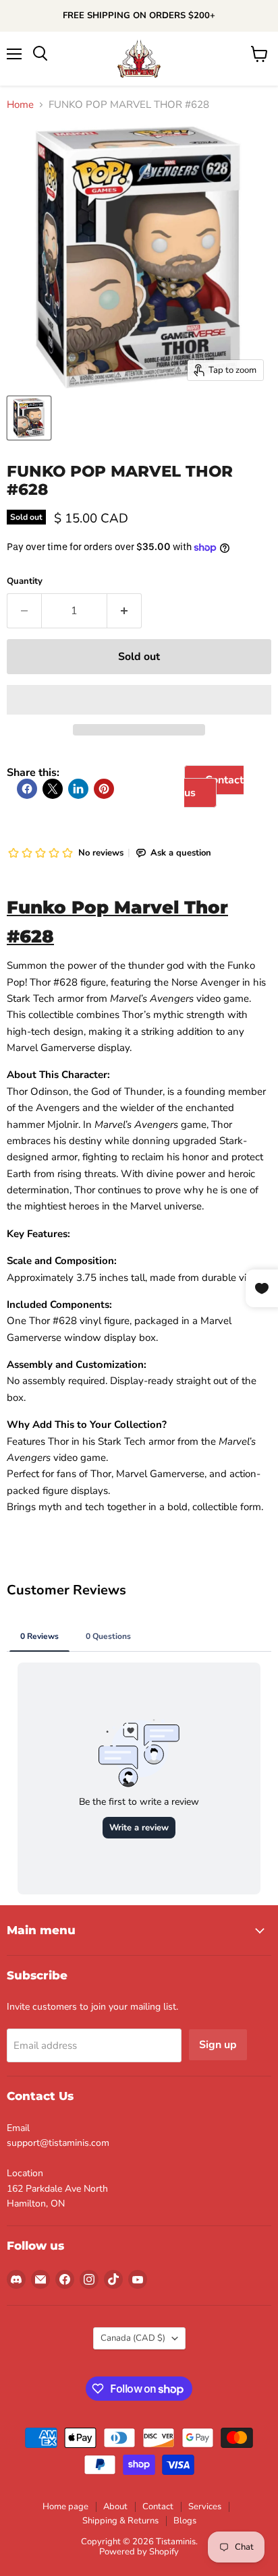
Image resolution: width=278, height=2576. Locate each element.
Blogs (185, 2521)
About (115, 2507)
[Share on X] (53, 789)
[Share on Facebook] (27, 789)
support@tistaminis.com (58, 2143)
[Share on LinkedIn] (78, 789)
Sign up (218, 2045)
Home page (65, 2507)
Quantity (25, 581)
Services (205, 2507)
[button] (139, 700)
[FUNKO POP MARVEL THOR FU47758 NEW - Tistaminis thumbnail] (29, 418)
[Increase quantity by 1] (124, 611)
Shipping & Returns (120, 2521)
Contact (158, 2507)
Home (20, 105)
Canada (133, 2338)
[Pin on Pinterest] (104, 789)
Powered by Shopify (139, 2552)
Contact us (214, 786)
